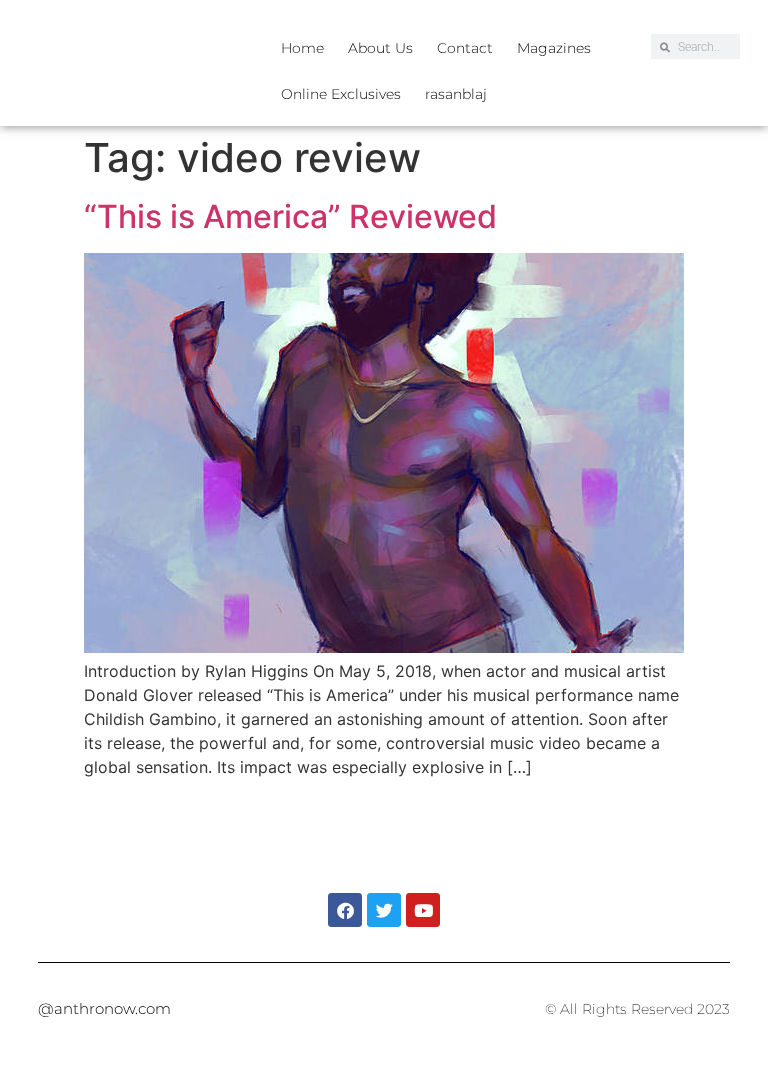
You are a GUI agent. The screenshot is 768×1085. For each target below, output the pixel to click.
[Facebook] (345, 910)
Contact (465, 48)
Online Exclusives (341, 94)
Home (302, 48)
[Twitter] (384, 910)
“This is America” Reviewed (290, 216)
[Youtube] (423, 910)
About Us (380, 48)
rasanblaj (456, 94)
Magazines (554, 48)
